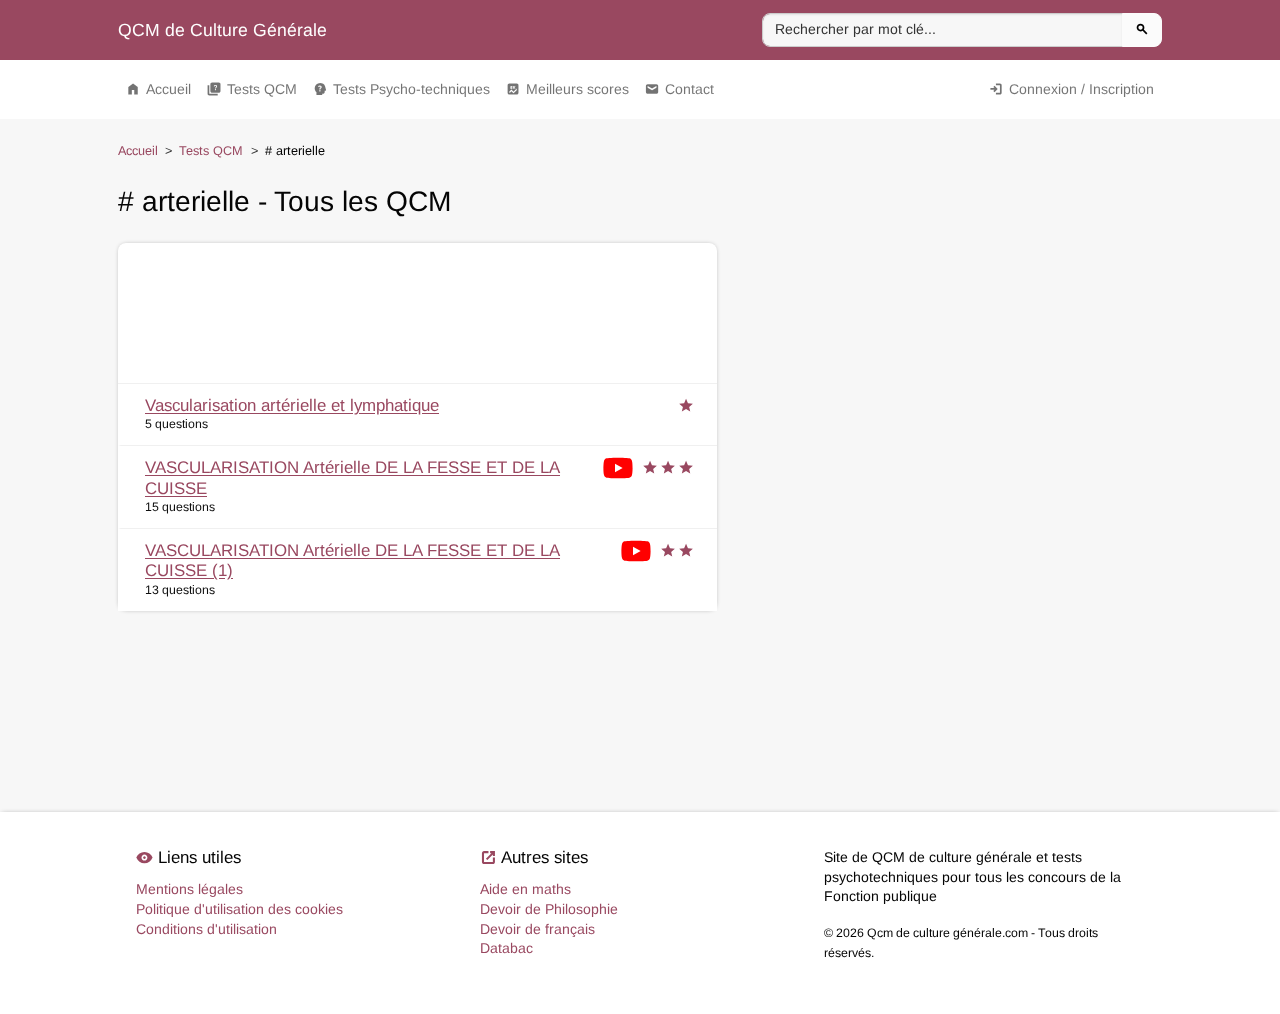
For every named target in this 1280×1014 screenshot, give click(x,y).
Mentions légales (189, 889)
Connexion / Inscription (1071, 89)
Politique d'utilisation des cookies (239, 909)
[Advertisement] (417, 313)
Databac (506, 948)
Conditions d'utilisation (206, 929)
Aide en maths (525, 889)
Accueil (158, 89)
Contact (679, 89)
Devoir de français (537, 929)
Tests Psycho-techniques (401, 89)
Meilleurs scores (567, 89)
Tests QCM (252, 89)
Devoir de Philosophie (549, 909)
